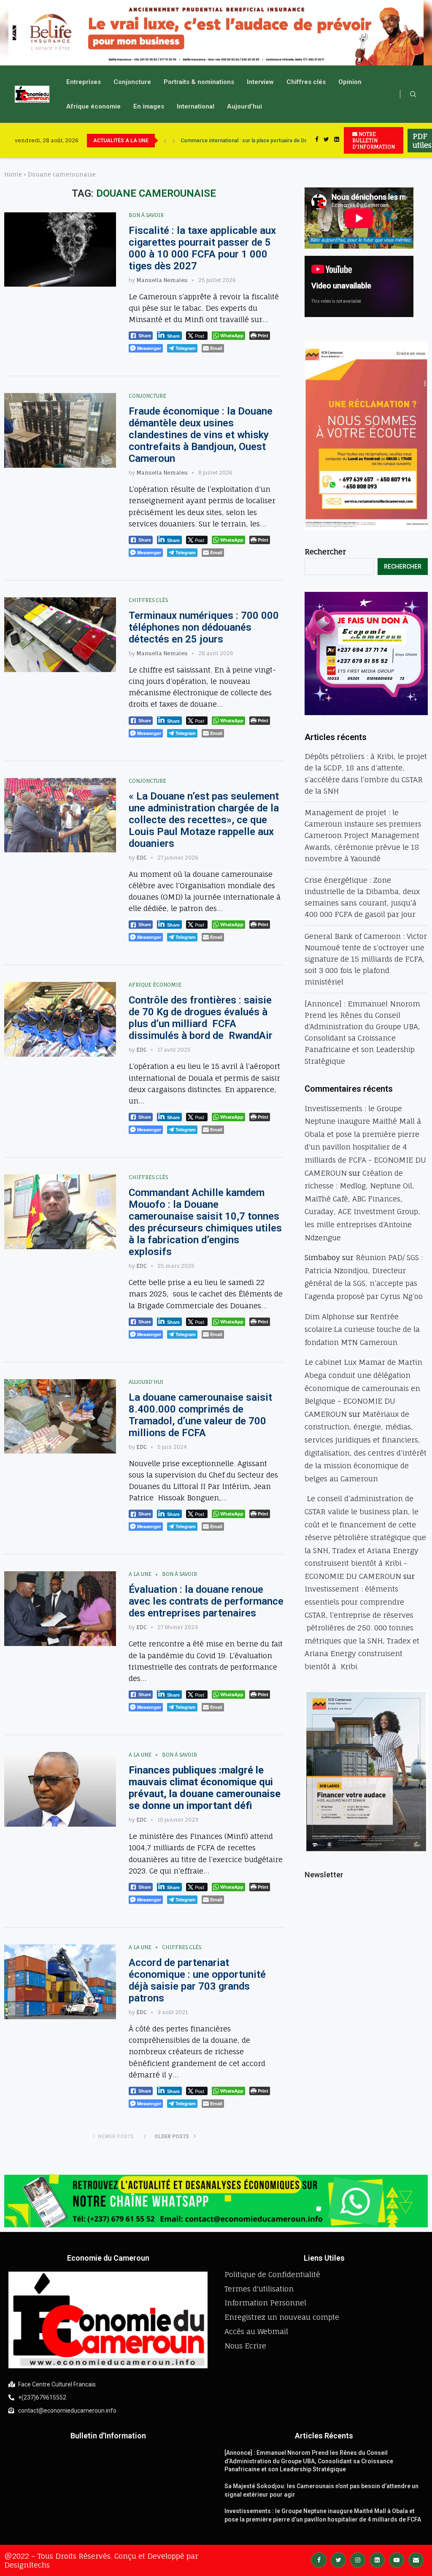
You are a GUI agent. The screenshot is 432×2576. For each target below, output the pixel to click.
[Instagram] (358, 2559)
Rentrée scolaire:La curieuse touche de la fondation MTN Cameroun (362, 1329)
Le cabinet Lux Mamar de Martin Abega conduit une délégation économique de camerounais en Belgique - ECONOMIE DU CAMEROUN (363, 1388)
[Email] (416, 2559)
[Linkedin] (337, 140)
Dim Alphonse (329, 1316)
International (196, 106)
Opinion (350, 82)
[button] (13, 33)
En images (149, 106)
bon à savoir (146, 215)
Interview (260, 82)
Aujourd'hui (146, 1382)
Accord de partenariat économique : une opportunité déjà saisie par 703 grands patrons (197, 1980)
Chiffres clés (306, 82)
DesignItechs (27, 2565)
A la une (140, 1574)
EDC (142, 858)
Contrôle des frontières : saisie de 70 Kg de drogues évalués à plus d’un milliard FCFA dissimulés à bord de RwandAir (201, 1018)
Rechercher (325, 552)
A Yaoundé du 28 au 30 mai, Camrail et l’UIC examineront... (249, 141)
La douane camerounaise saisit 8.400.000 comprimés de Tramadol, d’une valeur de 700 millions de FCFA (200, 1415)
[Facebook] (317, 140)
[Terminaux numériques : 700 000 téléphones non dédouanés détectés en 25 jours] (60, 635)
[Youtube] (397, 2559)
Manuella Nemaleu (162, 280)
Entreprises (84, 82)
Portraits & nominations (199, 82)
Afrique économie (93, 106)
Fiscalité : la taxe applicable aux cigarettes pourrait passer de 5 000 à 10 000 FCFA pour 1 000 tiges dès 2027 (202, 248)
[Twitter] (326, 140)
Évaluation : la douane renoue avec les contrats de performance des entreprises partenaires (206, 1601)
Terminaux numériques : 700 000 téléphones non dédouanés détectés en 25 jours (204, 627)
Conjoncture (132, 82)
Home (13, 174)
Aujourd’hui (244, 106)
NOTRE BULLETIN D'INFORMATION (374, 140)
